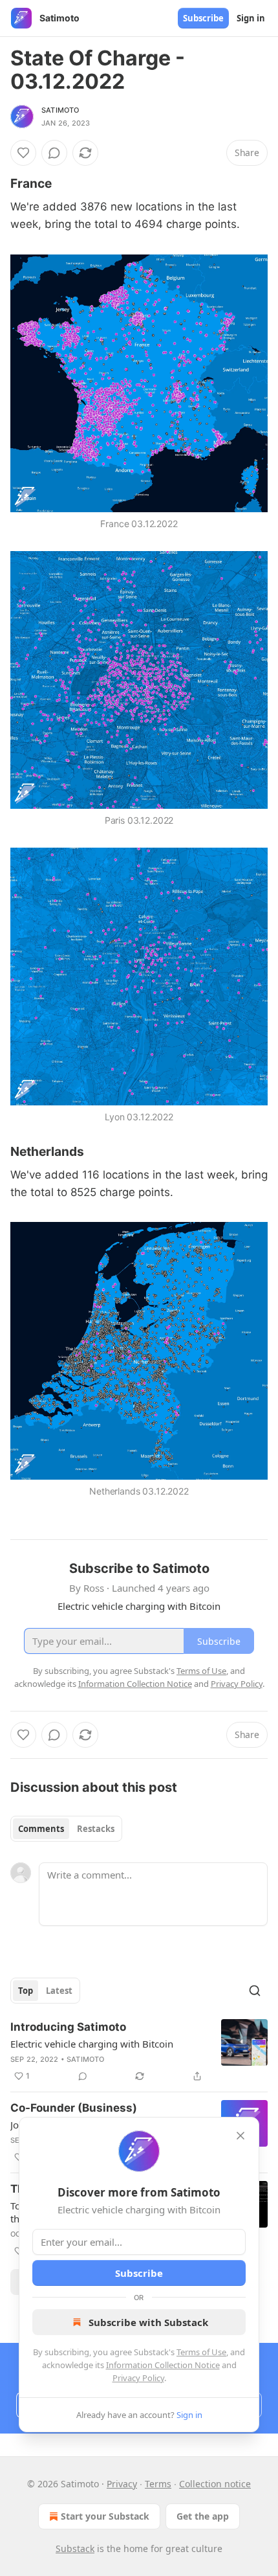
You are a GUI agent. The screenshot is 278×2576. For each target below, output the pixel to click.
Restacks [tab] (96, 1829)
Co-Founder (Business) (74, 2108)
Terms (158, 2484)
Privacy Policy (138, 2378)
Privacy (122, 2484)
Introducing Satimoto (68, 2027)
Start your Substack (105, 2516)
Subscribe (203, 18)
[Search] (255, 1991)
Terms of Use (201, 2352)
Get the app (203, 2516)
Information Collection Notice (163, 2365)
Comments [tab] (41, 1829)
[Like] (23, 153)
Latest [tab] (59, 1991)
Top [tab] (26, 1991)
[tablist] (66, 1829)
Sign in (251, 18)
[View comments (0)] (54, 153)
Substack (75, 2548)
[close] (241, 2136)
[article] (139, 2051)
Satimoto (60, 110)
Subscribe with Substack (148, 2322)
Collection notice (215, 2484)
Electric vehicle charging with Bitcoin (92, 2044)
